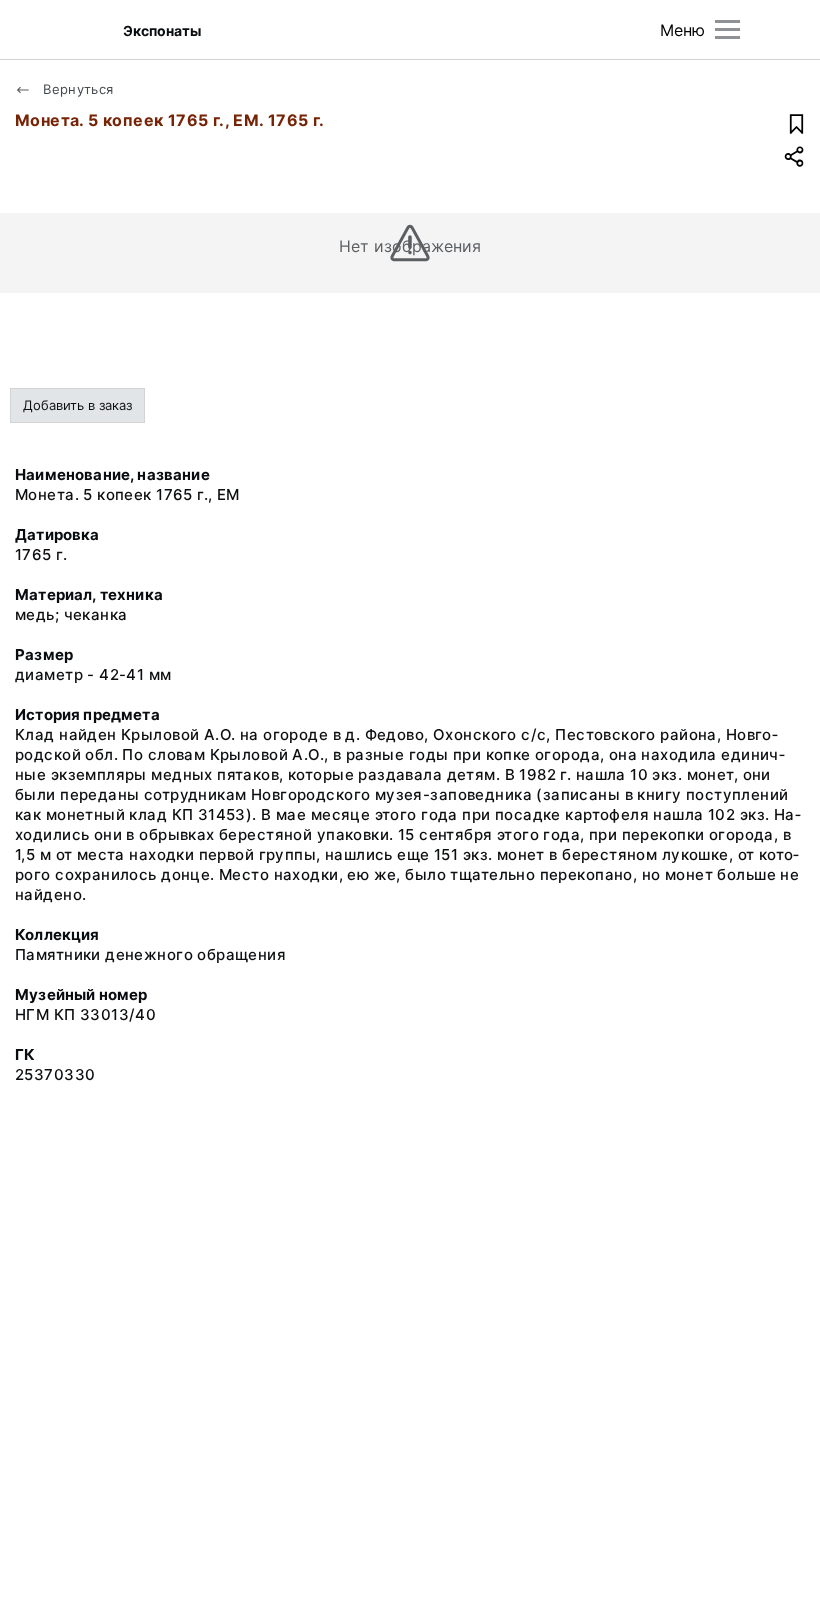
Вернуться (76, 89)
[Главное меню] (727, 29)
